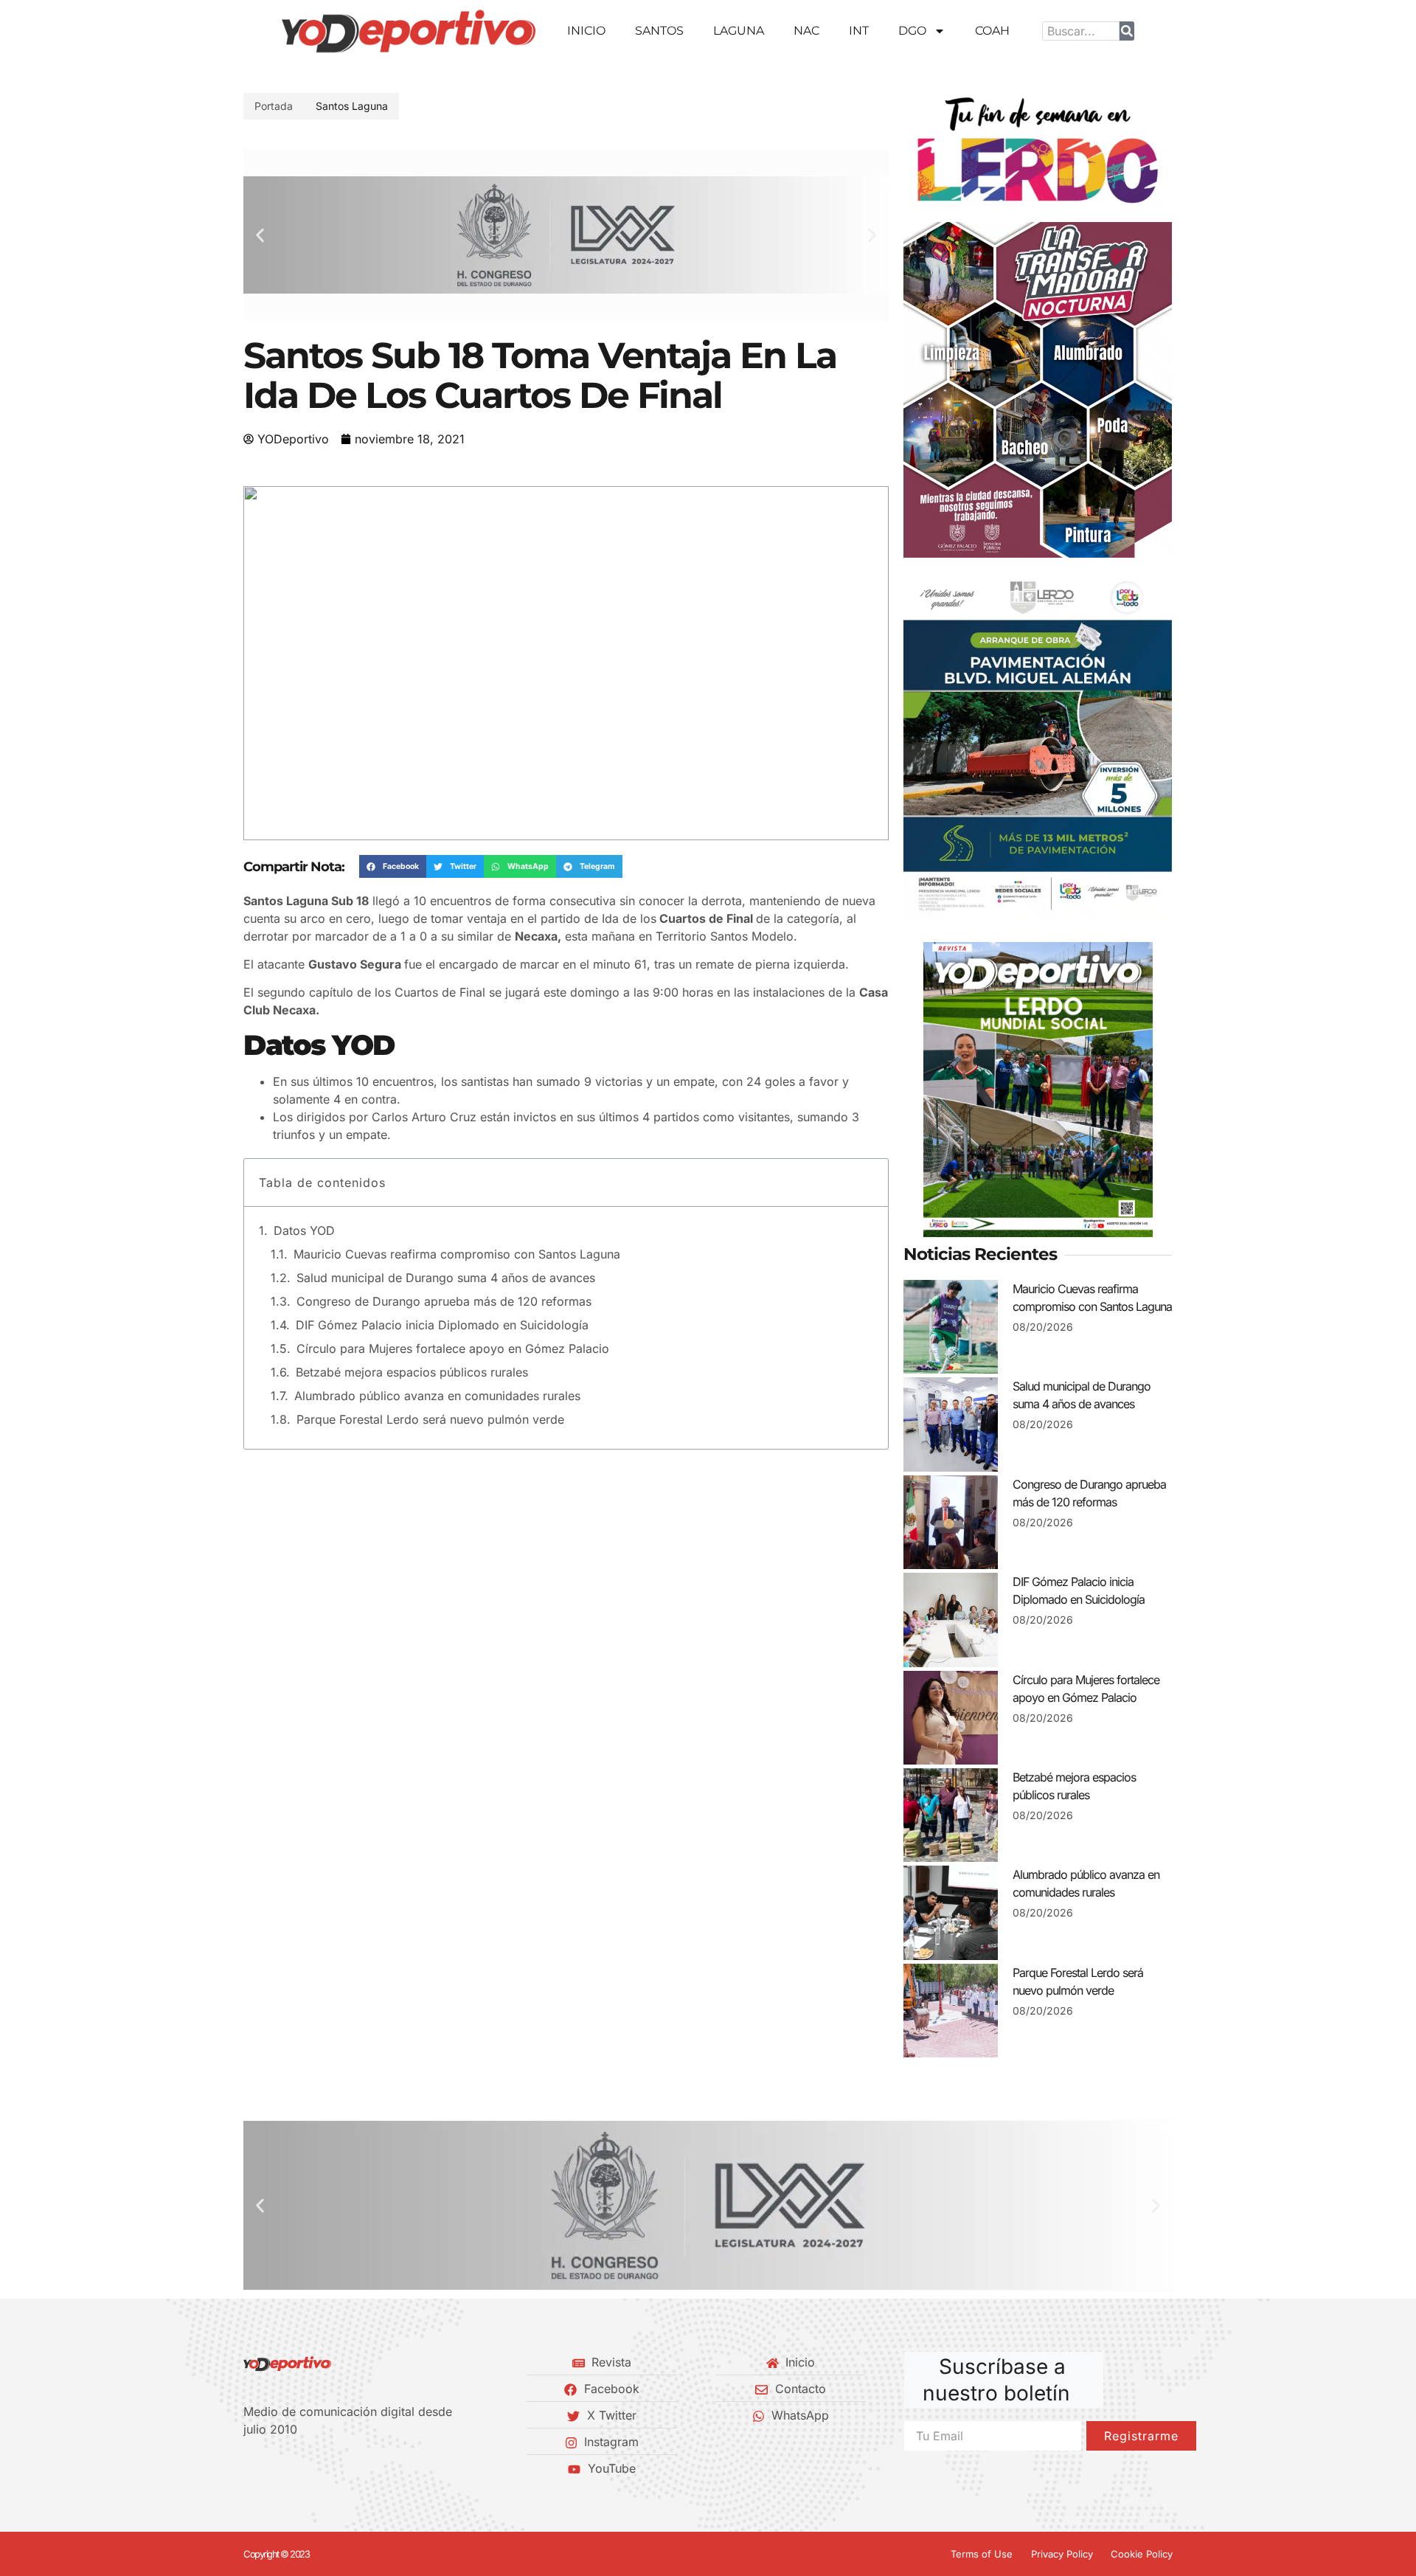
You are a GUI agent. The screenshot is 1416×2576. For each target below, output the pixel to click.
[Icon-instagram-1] (299, 2468)
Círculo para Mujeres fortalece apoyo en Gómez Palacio (453, 1348)
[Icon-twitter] (274, 2468)
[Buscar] (1127, 31)
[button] (260, 235)
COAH (992, 31)
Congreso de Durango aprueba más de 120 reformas (444, 1301)
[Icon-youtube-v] (324, 2468)
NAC (806, 31)
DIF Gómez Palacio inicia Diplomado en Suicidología (442, 1325)
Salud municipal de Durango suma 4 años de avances (446, 1278)
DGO (912, 31)
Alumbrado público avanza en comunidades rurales (437, 1396)
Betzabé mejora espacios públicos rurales (412, 1372)
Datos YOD (304, 1230)
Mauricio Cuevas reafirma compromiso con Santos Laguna (457, 1254)
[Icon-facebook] (249, 2468)
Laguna (739, 31)
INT (859, 31)
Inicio (586, 31)
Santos (659, 31)
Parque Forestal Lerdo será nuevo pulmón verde (430, 1419)
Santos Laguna (352, 106)
